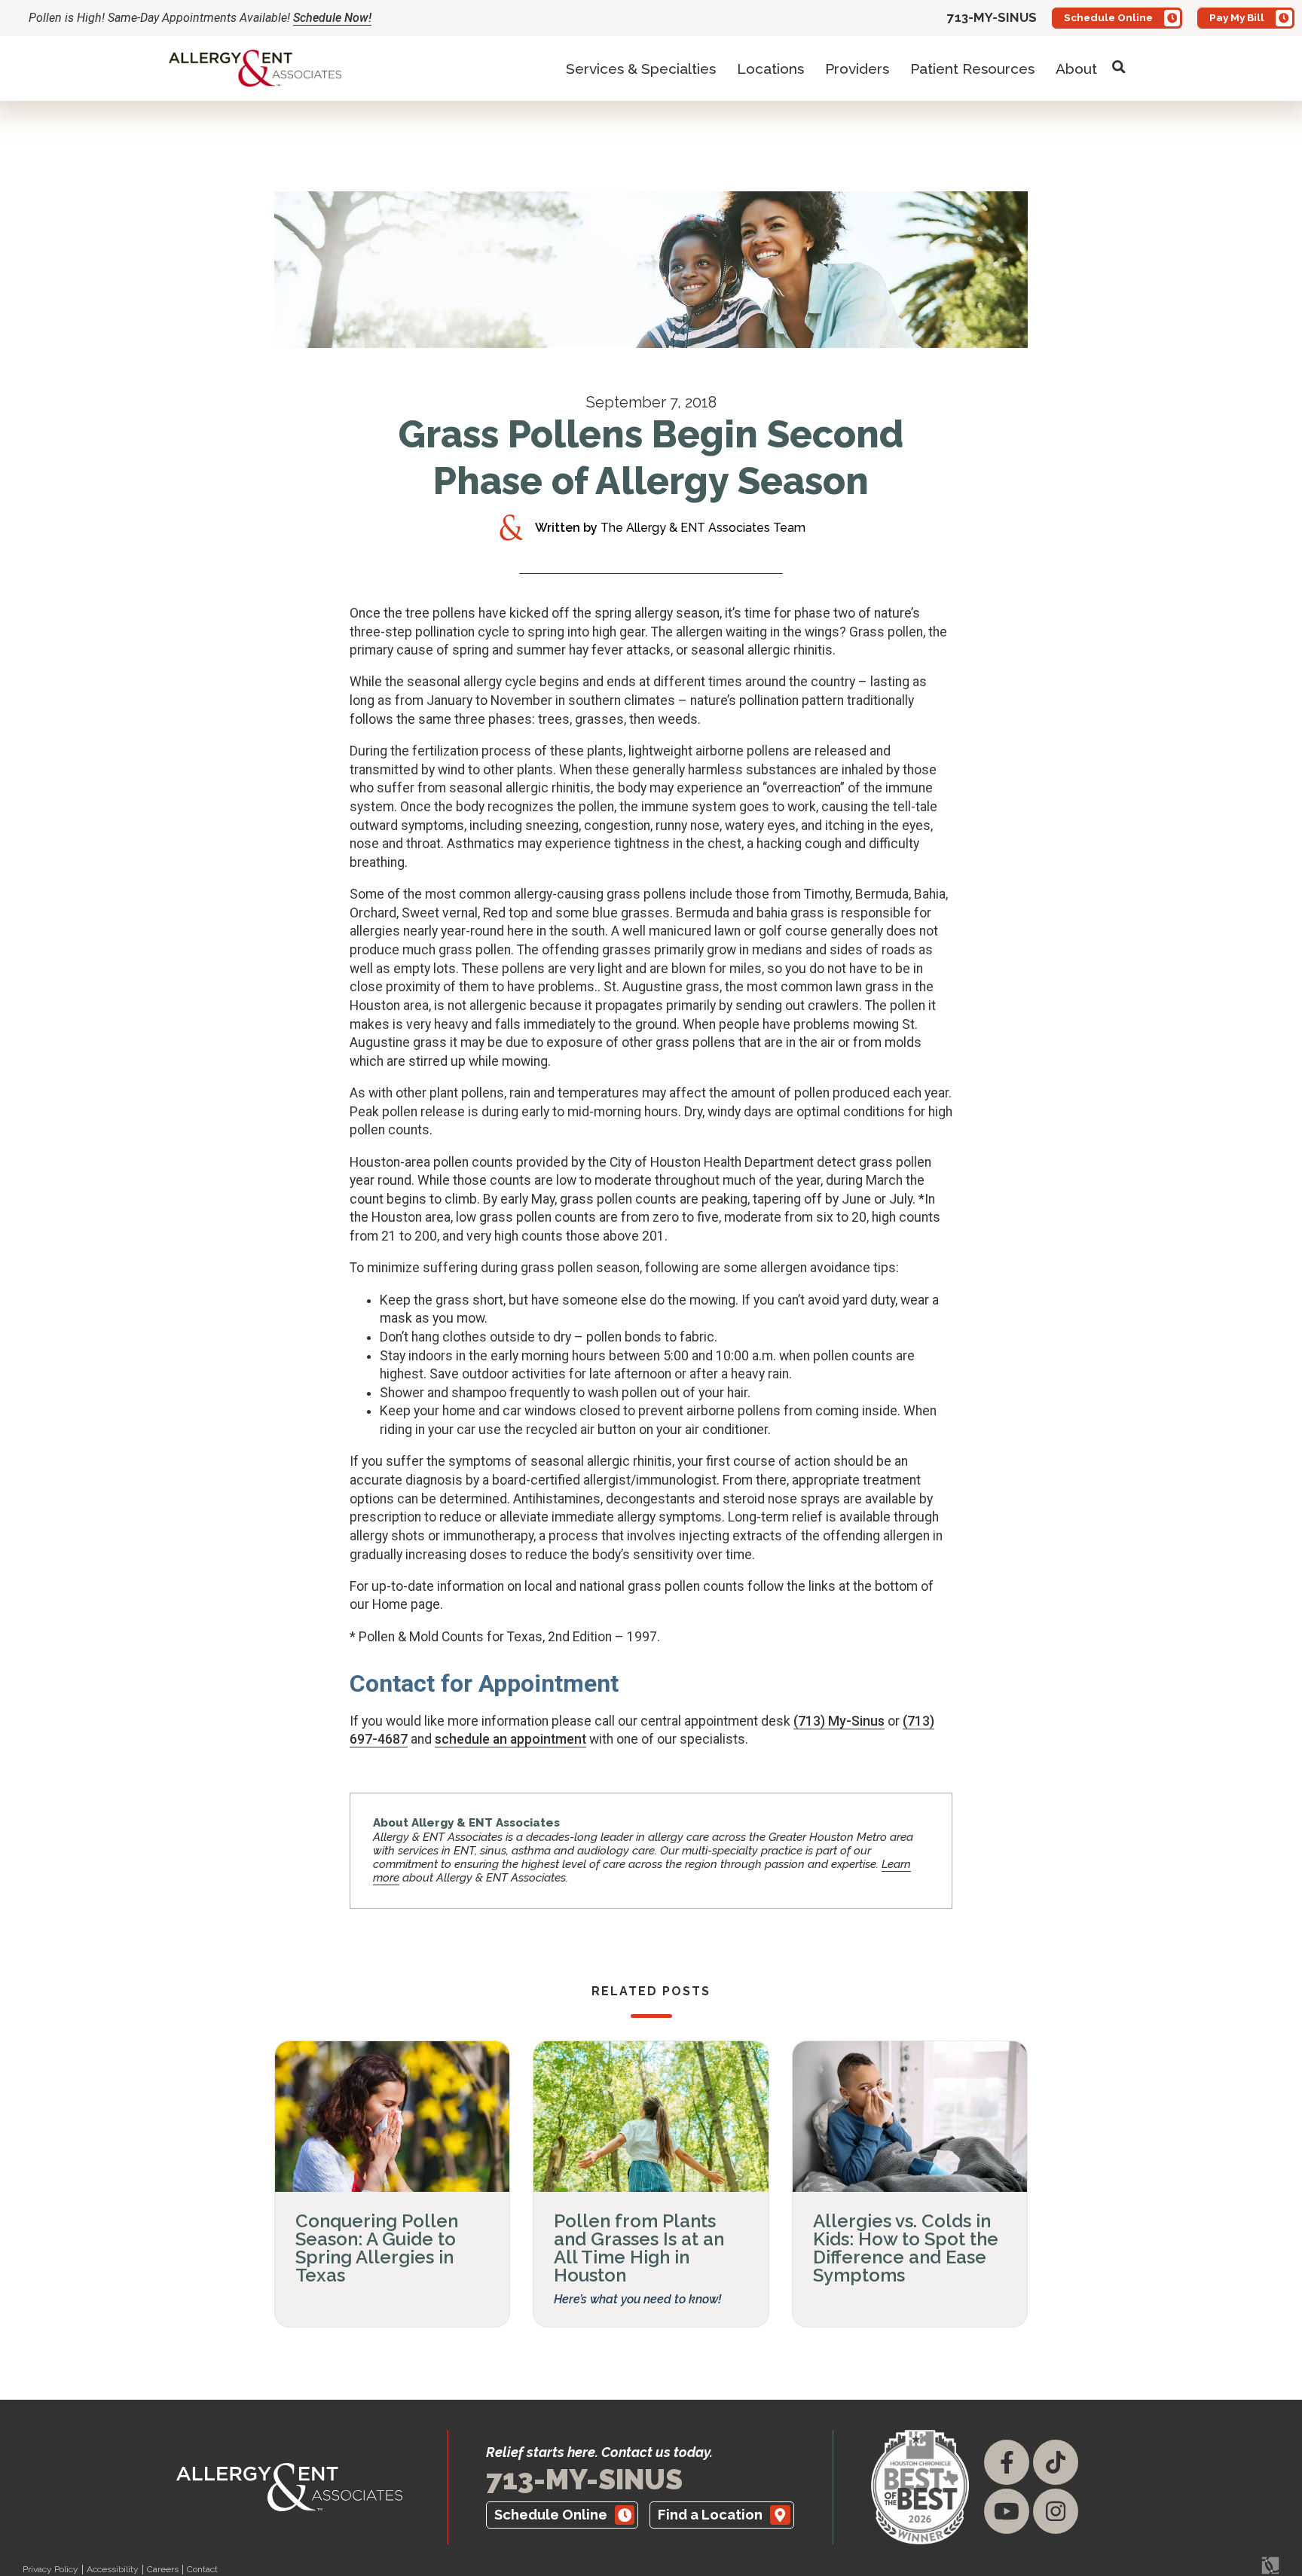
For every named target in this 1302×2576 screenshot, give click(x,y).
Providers (857, 69)
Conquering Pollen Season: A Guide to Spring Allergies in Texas (377, 2248)
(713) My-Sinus (839, 1721)
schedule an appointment (510, 1739)
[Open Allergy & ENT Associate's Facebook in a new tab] (1007, 2462)
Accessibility (113, 2570)
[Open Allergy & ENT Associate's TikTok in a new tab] (1056, 2462)
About (1076, 69)
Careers (163, 2570)
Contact (202, 2570)
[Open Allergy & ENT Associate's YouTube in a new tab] (1007, 2511)
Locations (770, 69)
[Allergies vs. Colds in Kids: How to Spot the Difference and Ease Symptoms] (910, 2117)
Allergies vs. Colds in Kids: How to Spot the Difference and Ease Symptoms (906, 2248)
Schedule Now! (332, 18)
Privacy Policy (50, 2570)
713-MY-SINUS (584, 2480)
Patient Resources (972, 69)
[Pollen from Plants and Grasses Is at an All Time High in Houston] (651, 2117)
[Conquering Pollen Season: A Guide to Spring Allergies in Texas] (392, 2117)
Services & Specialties (641, 69)
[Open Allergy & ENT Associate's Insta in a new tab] (1056, 2511)
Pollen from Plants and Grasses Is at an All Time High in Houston (639, 2248)
